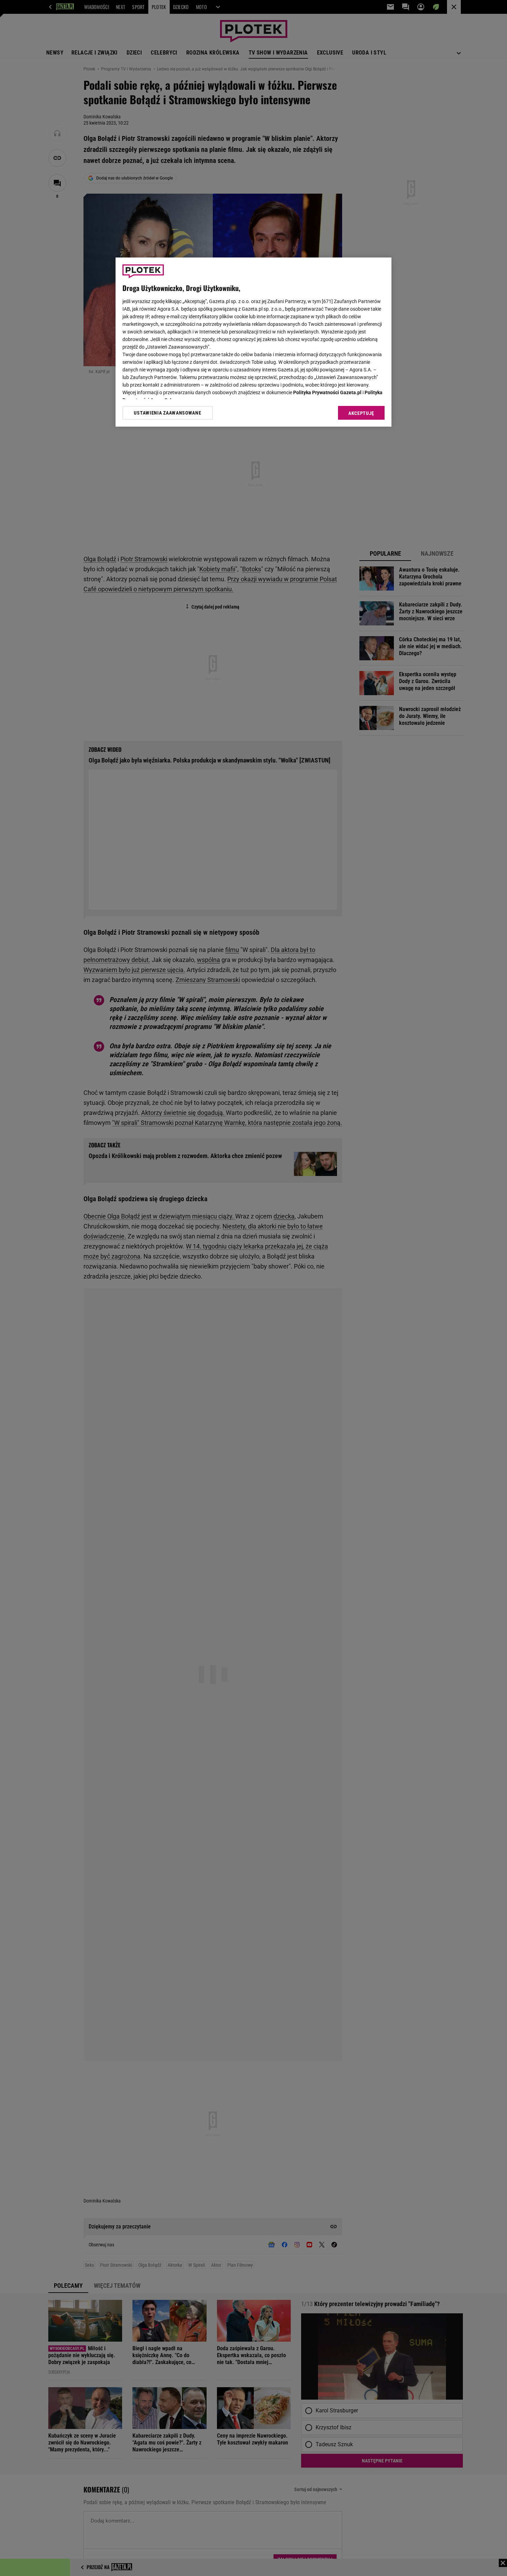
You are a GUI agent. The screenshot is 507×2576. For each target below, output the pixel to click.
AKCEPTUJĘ (361, 413)
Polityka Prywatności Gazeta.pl (327, 392)
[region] (254, 342)
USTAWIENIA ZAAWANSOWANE (167, 413)
